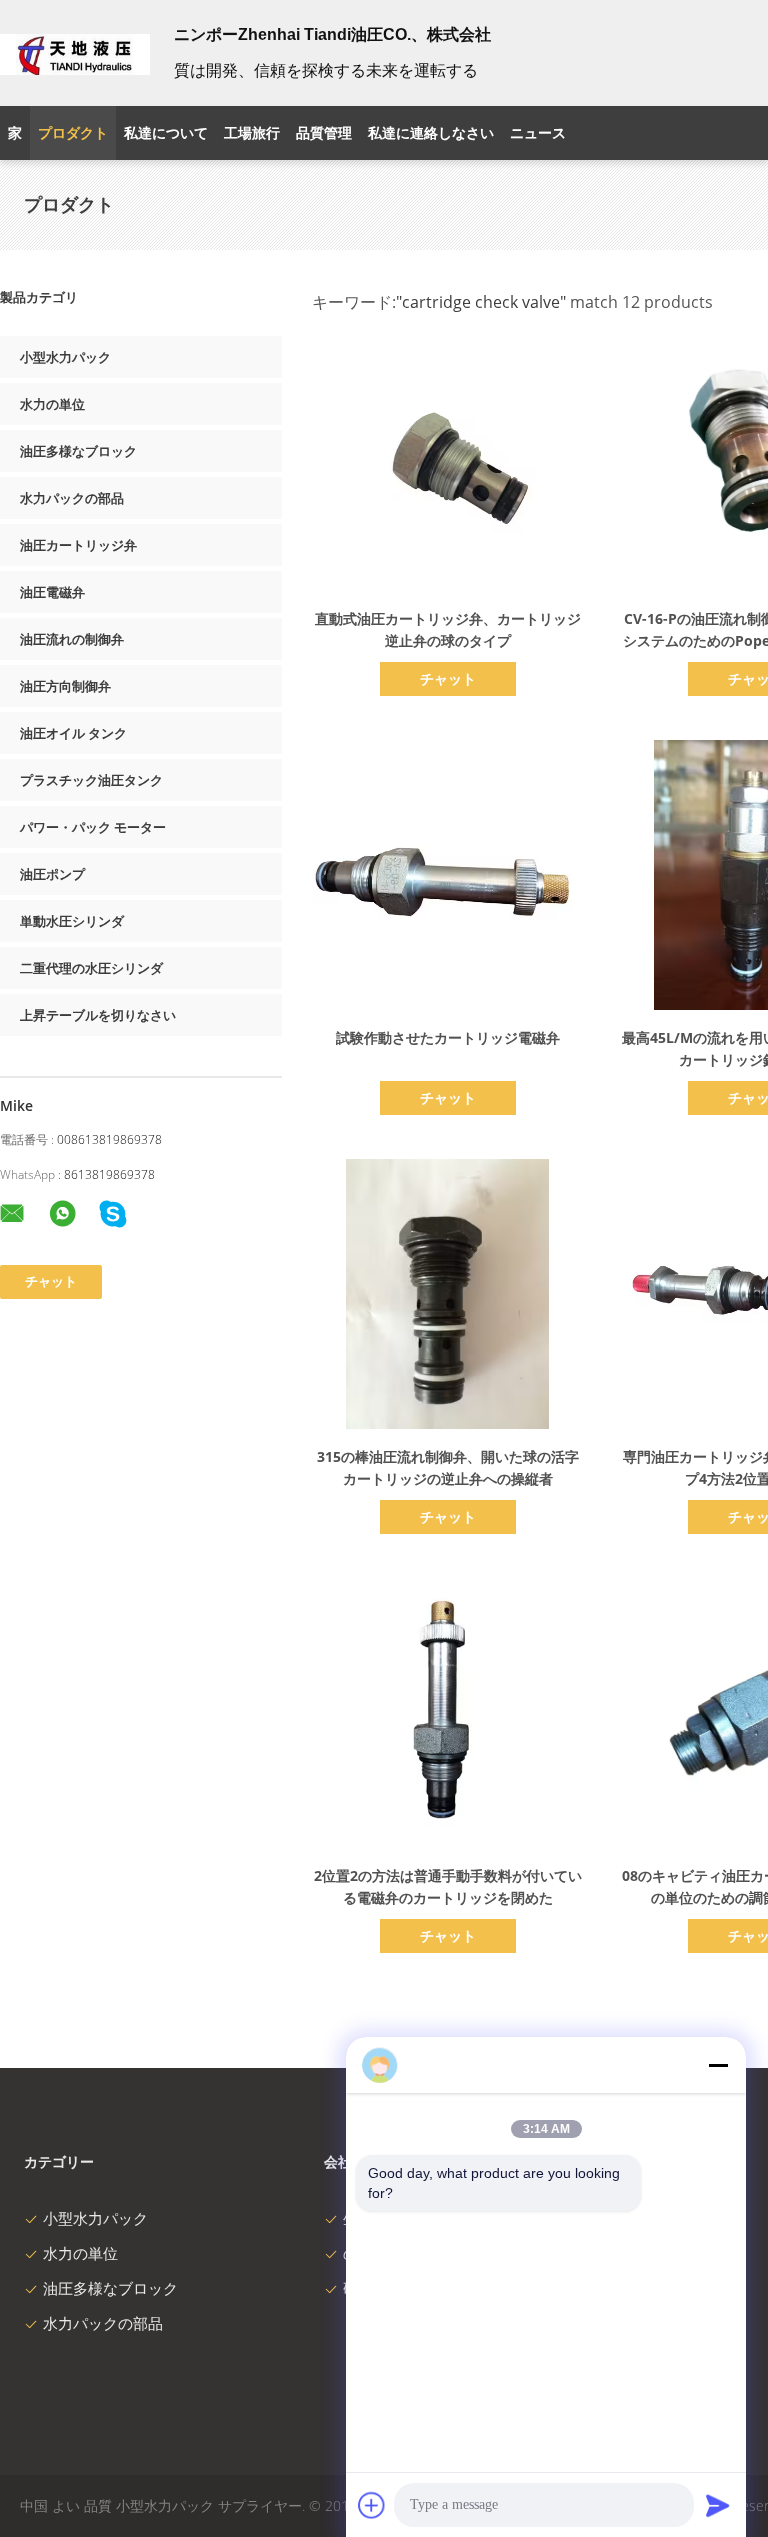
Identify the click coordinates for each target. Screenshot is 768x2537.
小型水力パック (65, 357)
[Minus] (718, 2065)
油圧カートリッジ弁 (78, 545)
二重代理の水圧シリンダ (91, 968)
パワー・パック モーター (93, 827)
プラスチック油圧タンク (91, 780)
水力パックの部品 (72, 498)
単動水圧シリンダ (72, 921)
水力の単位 (52, 404)
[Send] (718, 2505)
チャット (448, 678)
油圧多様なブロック (78, 451)
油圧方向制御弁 (65, 686)
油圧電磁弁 (52, 592)
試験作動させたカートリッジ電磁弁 (448, 1037)
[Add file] (372, 2505)
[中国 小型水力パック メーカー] (75, 53)
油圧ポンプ (52, 874)
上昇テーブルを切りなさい (98, 1015)
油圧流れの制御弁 (72, 639)
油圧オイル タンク (73, 733)
